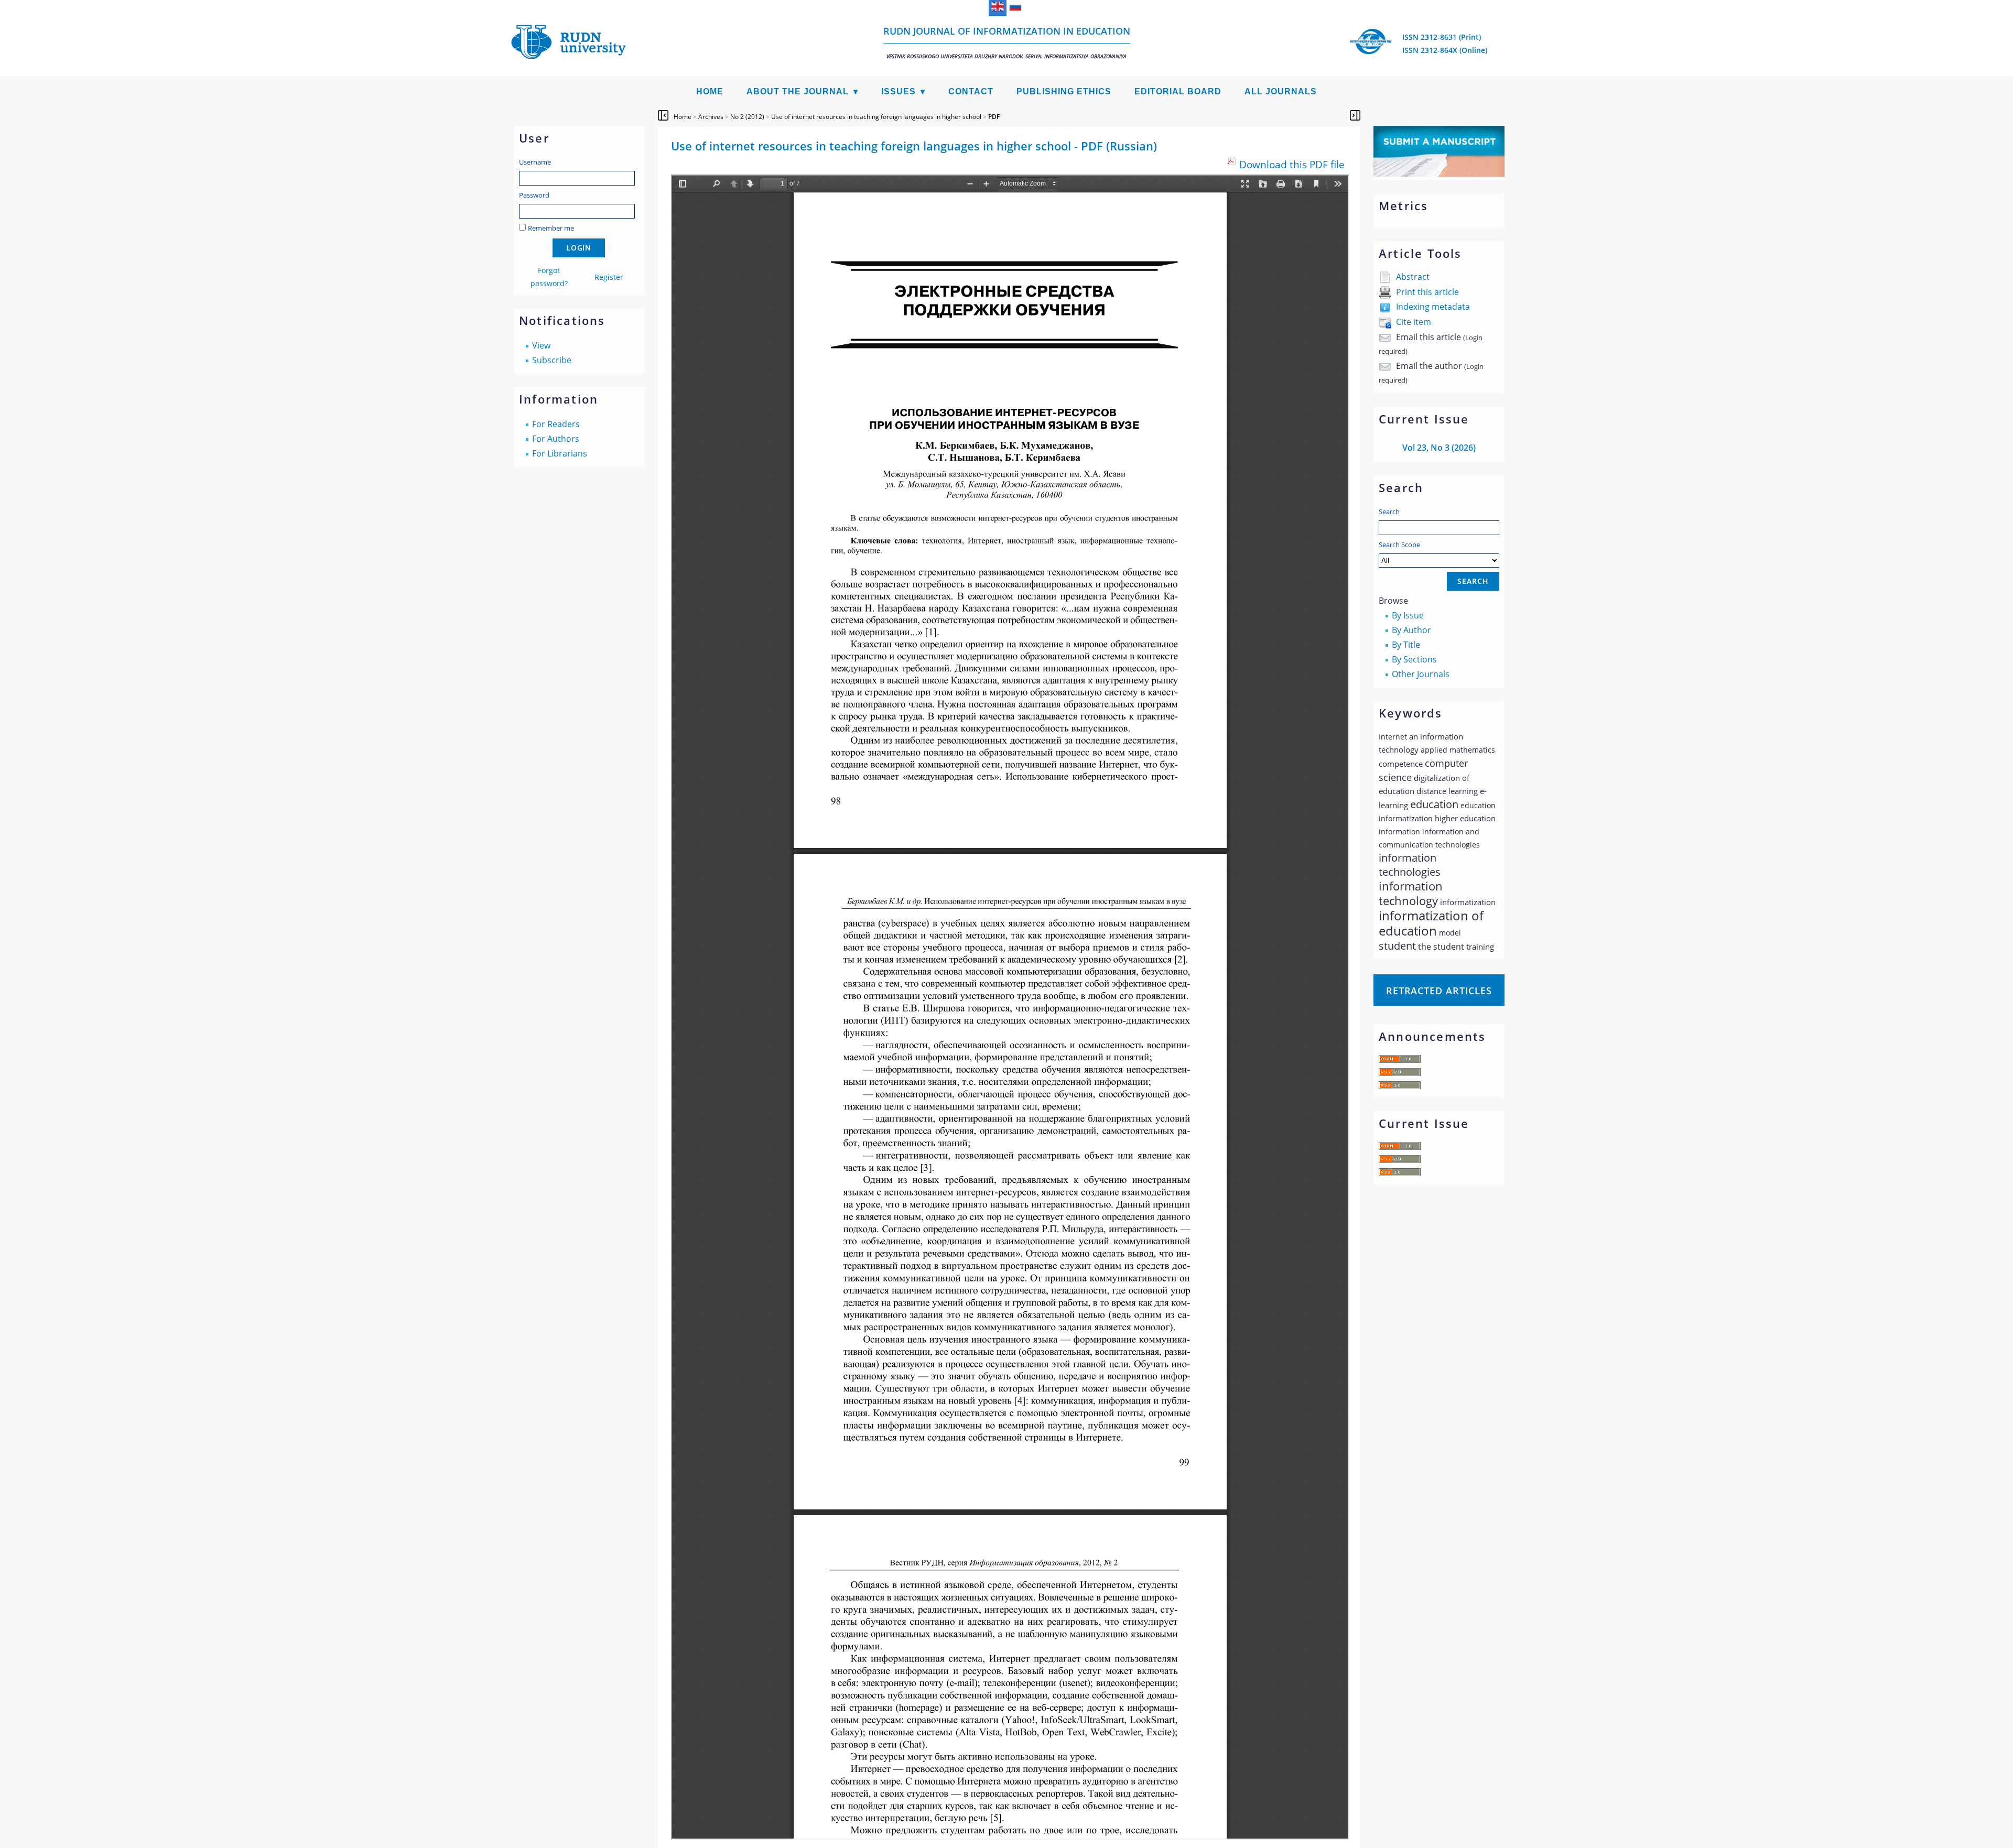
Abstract (1413, 277)
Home (710, 91)
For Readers (556, 424)
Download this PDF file (1292, 164)
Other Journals (1421, 674)
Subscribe (552, 360)
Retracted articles (1439, 991)
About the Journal (798, 91)
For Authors (556, 439)
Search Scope (1399, 545)
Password (534, 195)
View (541, 345)
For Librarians (560, 453)
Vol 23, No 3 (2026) (1439, 448)
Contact (971, 91)
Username (535, 162)
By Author (1411, 630)
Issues (899, 91)
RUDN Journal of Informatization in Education (1007, 42)
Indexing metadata (1433, 307)
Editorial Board (1178, 91)
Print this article (1427, 292)
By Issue (1408, 615)
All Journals (1281, 91)
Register (609, 277)
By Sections (1414, 659)
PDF (994, 117)
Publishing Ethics (1064, 91)
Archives (711, 117)
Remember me (551, 228)
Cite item (1414, 322)
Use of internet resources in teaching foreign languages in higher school (876, 117)
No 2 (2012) (747, 117)
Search (1389, 512)
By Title (1406, 645)
